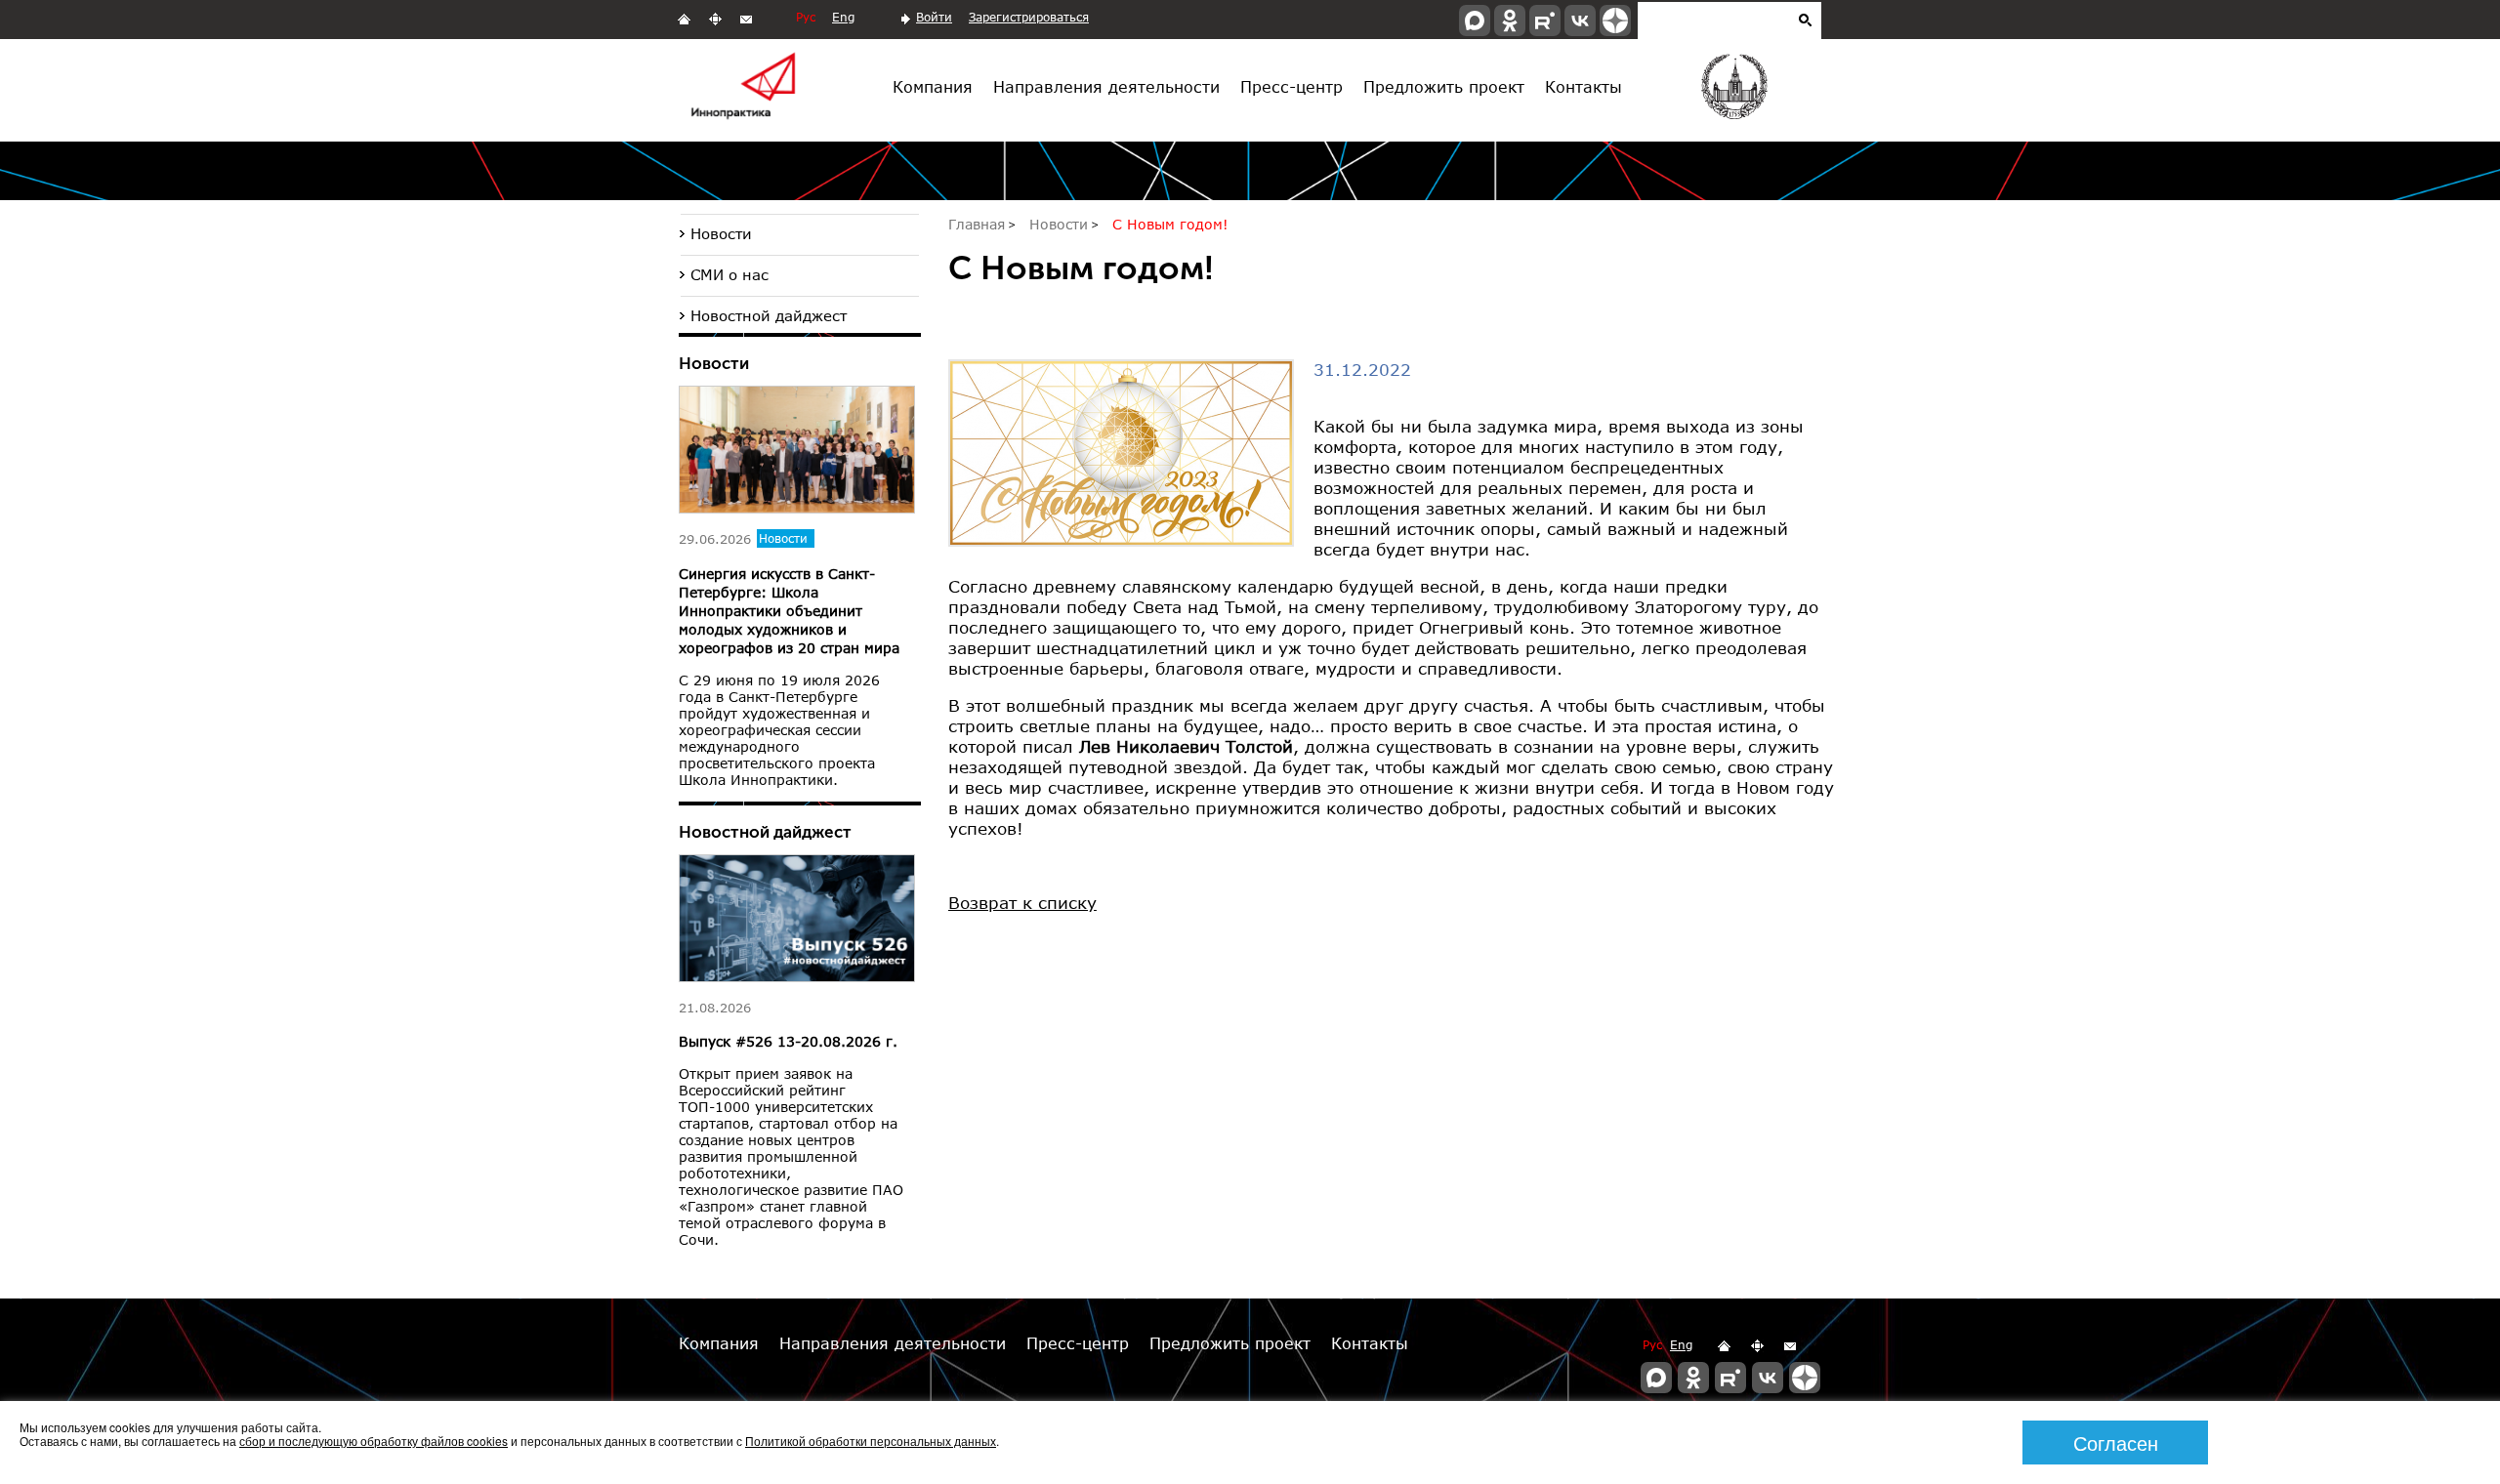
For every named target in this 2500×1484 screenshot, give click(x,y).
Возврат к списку (1022, 903)
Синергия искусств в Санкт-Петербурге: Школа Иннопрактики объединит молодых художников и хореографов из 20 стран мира (789, 611)
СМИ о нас (729, 274)
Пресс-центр (1292, 86)
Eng (843, 17)
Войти (934, 17)
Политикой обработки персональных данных (871, 1441)
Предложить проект (1444, 86)
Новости (721, 233)
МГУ (1733, 91)
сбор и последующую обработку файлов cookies (374, 1441)
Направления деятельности (1106, 86)
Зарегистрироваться (1029, 17)
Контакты (1583, 86)
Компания (933, 86)
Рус (806, 17)
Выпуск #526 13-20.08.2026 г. (788, 1041)
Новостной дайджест (769, 315)
